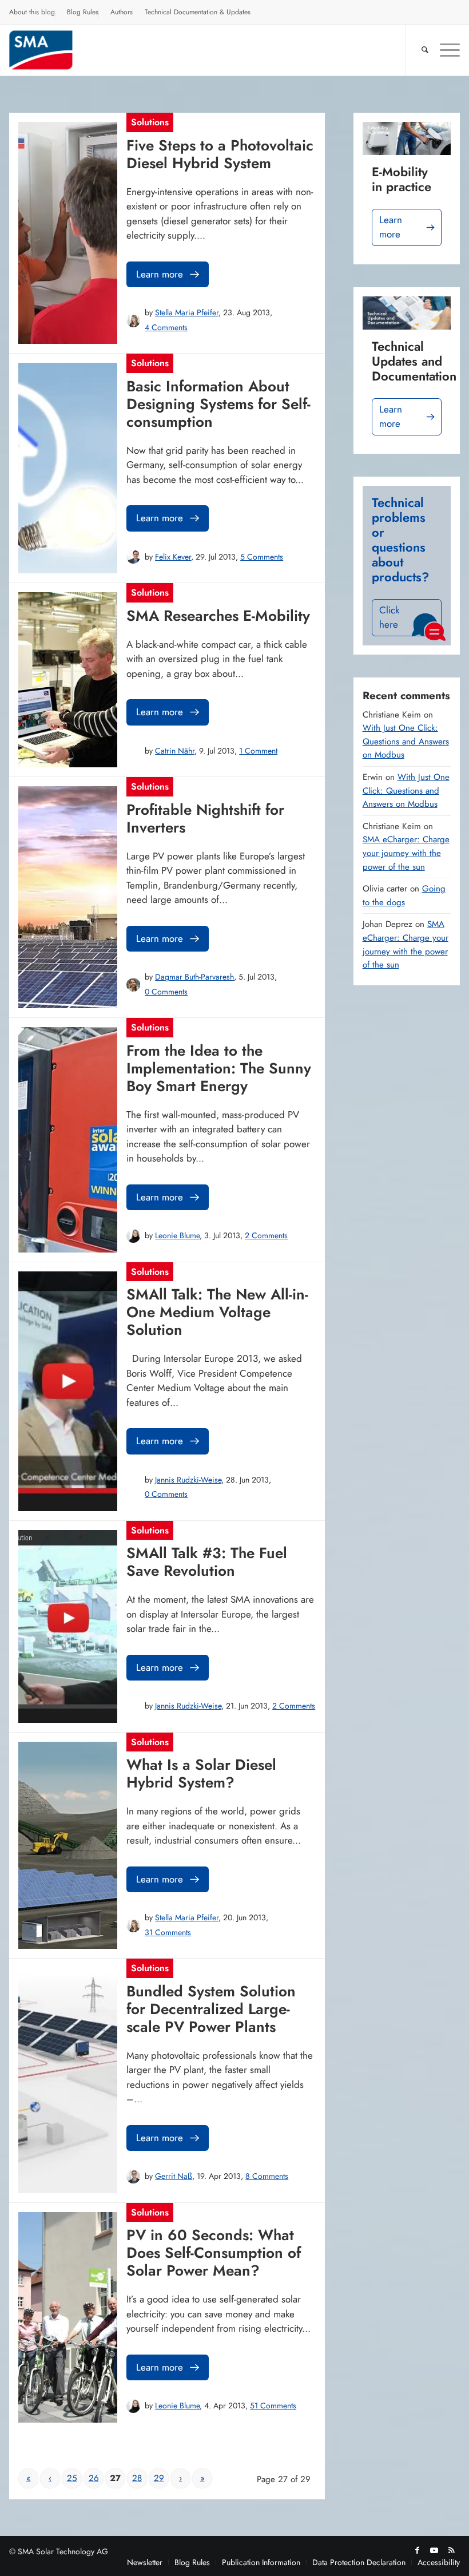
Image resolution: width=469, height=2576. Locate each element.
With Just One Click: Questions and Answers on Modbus (406, 741)
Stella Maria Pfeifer (187, 312)
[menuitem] (32, 14)
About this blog (32, 12)
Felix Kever (173, 557)
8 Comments (267, 2176)
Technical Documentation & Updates (198, 12)
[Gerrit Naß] (133, 2177)
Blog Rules (83, 12)
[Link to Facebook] (417, 2550)
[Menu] (444, 50)
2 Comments (266, 1235)
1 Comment (258, 751)
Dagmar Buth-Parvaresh (194, 977)
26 (94, 2478)
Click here (389, 617)
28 (137, 2478)
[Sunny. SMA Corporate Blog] (50, 50)
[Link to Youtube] (434, 2550)
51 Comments (273, 2405)
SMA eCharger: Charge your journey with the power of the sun (406, 853)
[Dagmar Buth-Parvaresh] (133, 985)
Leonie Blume (177, 1235)
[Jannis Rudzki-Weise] (133, 1487)
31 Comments (168, 1932)
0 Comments (166, 992)
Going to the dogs (404, 895)
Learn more (160, 274)
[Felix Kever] (133, 557)
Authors (122, 12)
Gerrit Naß (174, 2176)
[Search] (419, 50)
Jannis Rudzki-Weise (188, 1480)
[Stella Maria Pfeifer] (133, 320)
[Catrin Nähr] (133, 751)
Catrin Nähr (175, 751)
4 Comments (166, 327)
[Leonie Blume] (133, 1236)
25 (72, 2478)
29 (159, 2478)
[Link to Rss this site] (451, 2550)
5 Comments (262, 557)
